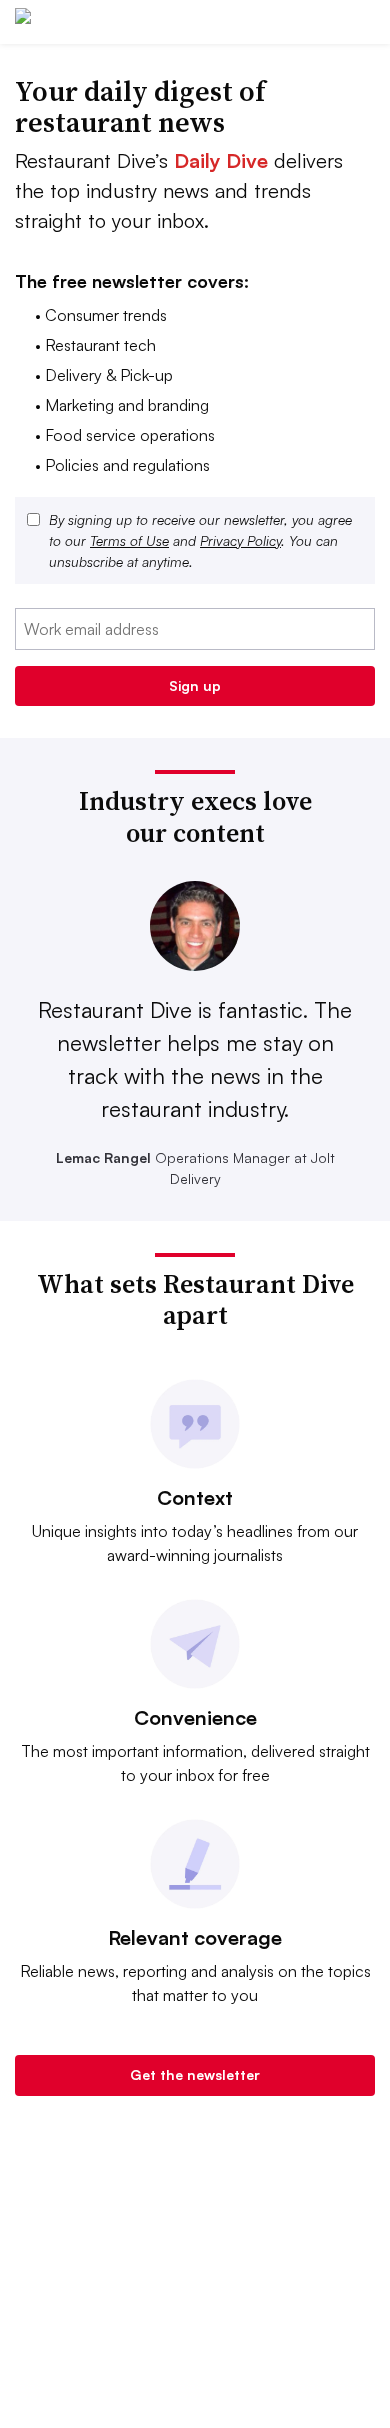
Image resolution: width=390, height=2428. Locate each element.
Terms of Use (129, 540)
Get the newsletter (195, 2074)
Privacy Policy (240, 540)
